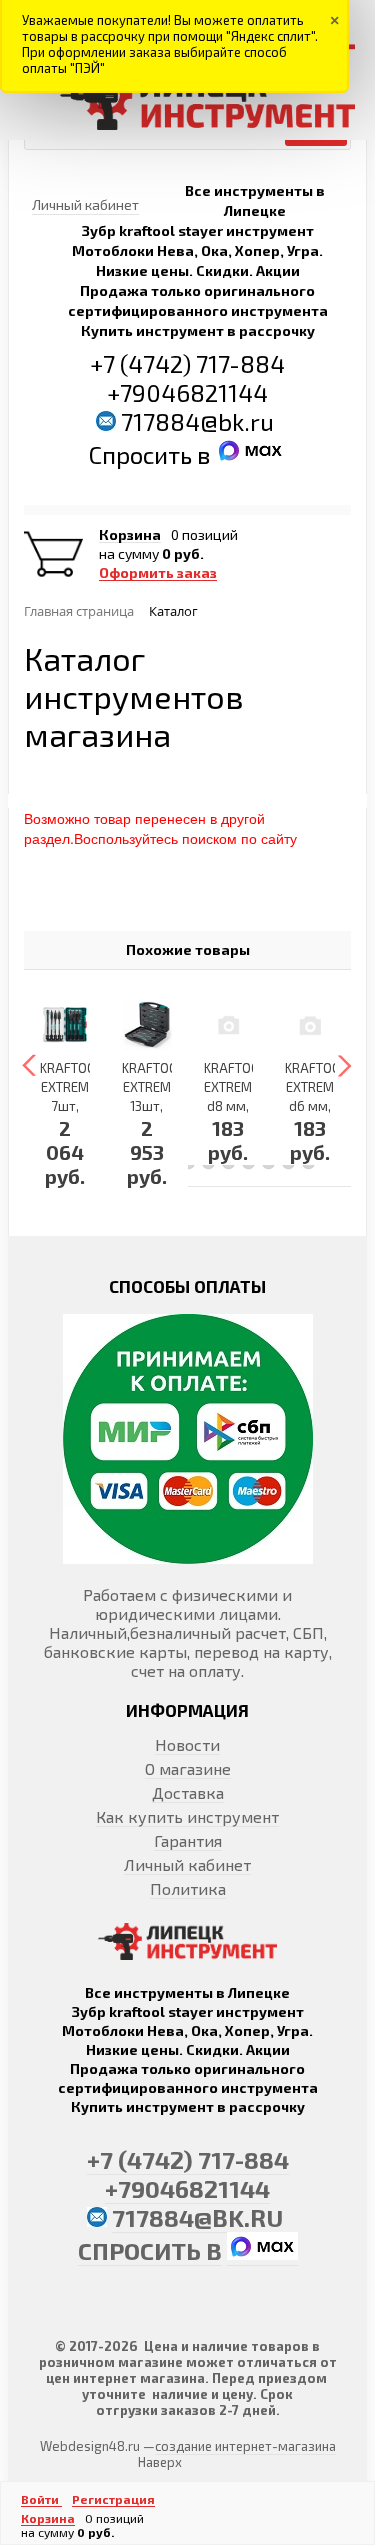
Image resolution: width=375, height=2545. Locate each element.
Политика (188, 1888)
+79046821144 (187, 392)
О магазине (188, 1768)
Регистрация (113, 2499)
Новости (187, 1744)
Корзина (130, 535)
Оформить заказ (158, 573)
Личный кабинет (187, 1864)
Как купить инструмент (187, 1816)
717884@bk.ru (197, 421)
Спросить (143, 454)
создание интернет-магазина (245, 2446)
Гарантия (188, 1840)
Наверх (160, 2462)
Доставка (188, 1792)
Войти (41, 2499)
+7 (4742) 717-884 (187, 363)
